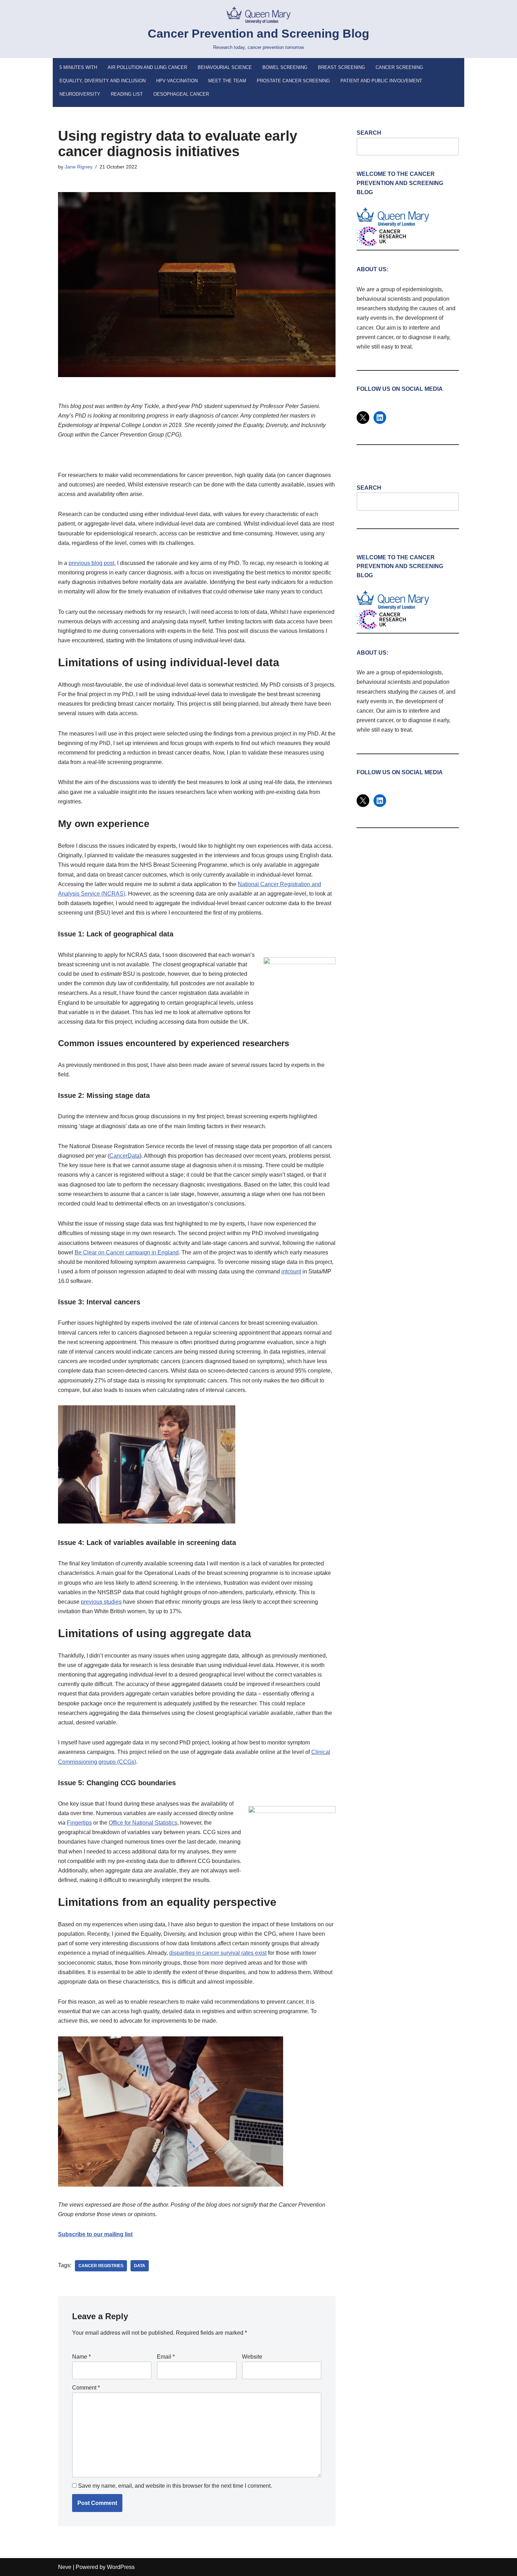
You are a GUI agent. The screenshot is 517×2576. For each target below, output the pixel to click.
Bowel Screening (285, 67)
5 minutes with (78, 67)
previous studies (101, 1602)
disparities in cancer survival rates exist (218, 1953)
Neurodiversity (80, 94)
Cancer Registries (101, 2266)
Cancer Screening (399, 67)
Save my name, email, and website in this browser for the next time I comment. (175, 2486)
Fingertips (79, 1823)
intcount (291, 1271)
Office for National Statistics (143, 1823)
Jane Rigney (79, 167)
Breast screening (342, 67)
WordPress (121, 2567)
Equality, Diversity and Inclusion (103, 81)
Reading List (127, 94)
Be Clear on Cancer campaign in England (127, 1252)
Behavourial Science (225, 67)
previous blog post (91, 563)
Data (140, 2266)
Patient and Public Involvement (381, 81)
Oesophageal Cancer (181, 94)
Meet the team (227, 81)
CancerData (125, 1156)
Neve (65, 2567)
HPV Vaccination (177, 81)
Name (81, 2357)
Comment (86, 2388)
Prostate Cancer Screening (293, 81)
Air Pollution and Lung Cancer (147, 67)
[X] (363, 418)
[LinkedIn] (380, 418)
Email (166, 2357)
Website (252, 2357)
